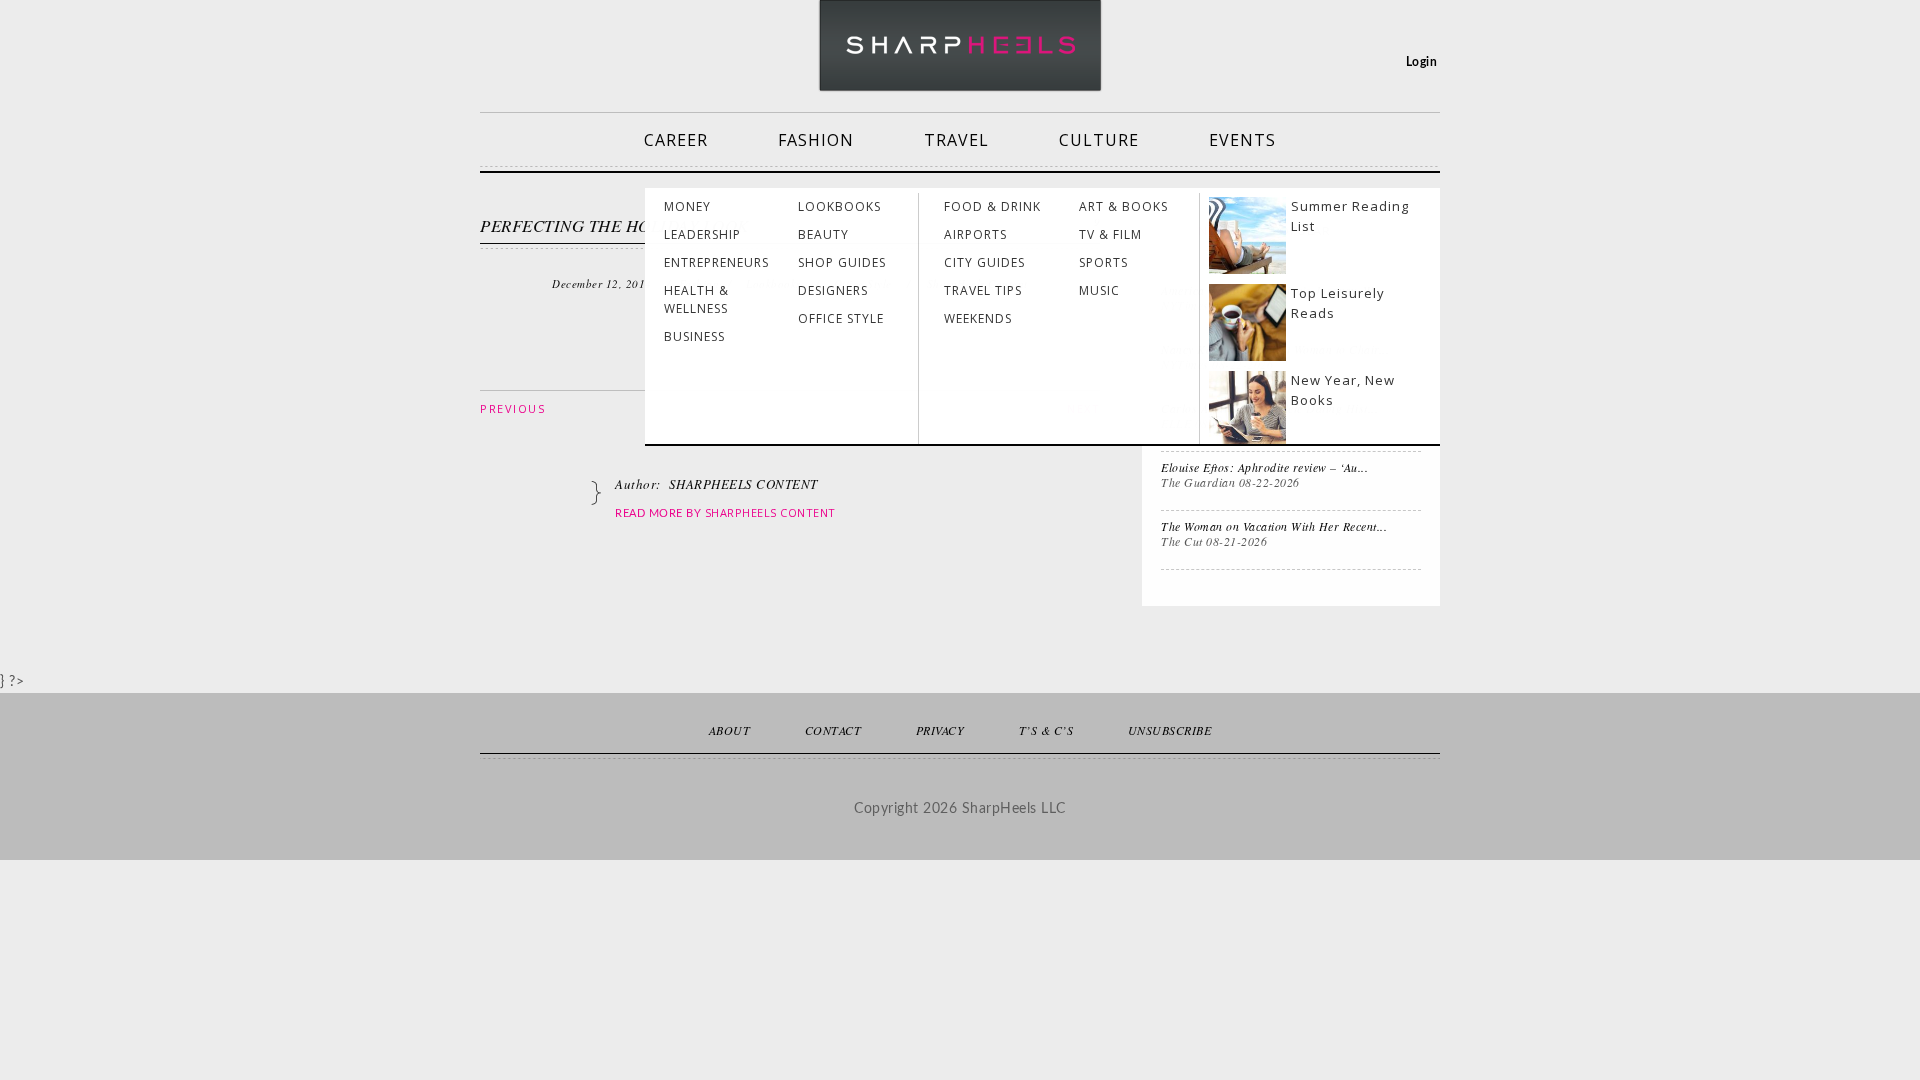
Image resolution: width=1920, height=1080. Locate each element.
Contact (833, 730)
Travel (956, 140)
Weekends (978, 318)
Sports (1103, 262)
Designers (833, 290)
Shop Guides (842, 262)
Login (1422, 62)
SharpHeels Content (770, 512)
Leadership (702, 234)
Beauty (823, 234)
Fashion (816, 140)
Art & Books (1123, 206)
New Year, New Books (1343, 390)
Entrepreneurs (716, 262)
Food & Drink (992, 206)
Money (687, 206)
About (730, 730)
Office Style (841, 318)
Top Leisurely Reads (1338, 303)
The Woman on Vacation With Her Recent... (1274, 526)
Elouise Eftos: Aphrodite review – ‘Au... (1264, 467)
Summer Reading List (1350, 216)
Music (1099, 290)
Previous (512, 408)
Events (1242, 140)
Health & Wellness (696, 299)
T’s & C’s (1046, 730)
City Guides (984, 262)
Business (694, 336)
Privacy (940, 730)
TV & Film (1110, 234)
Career (676, 140)
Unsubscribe (1170, 730)
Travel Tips (983, 290)
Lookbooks (839, 206)
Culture (1099, 140)
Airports (975, 234)
